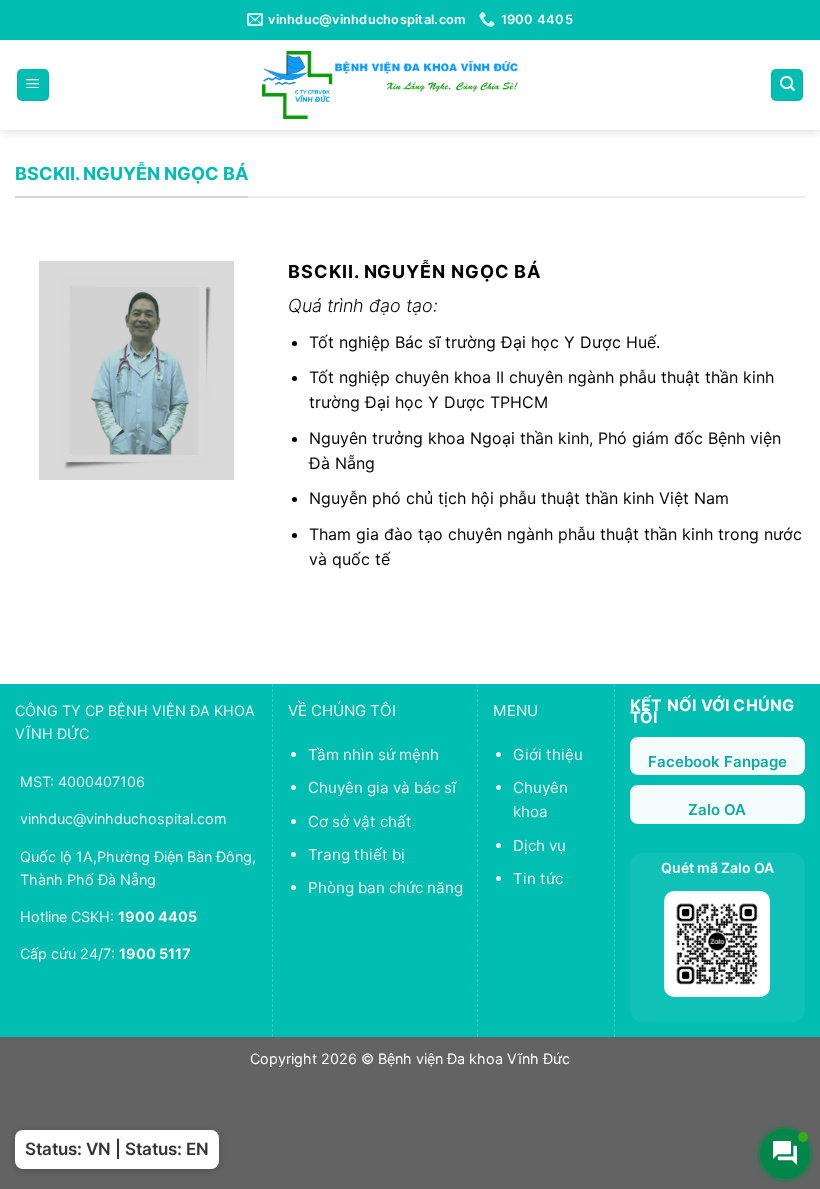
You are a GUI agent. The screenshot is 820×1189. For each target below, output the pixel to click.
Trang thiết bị (356, 854)
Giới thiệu (548, 754)
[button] (33, 85)
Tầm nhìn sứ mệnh (373, 754)
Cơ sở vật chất (360, 821)
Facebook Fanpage (717, 761)
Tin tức (538, 878)
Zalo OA (717, 809)
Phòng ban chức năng (385, 887)
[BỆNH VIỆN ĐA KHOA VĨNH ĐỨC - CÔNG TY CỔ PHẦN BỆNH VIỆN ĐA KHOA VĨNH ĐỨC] (390, 84)
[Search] (787, 85)
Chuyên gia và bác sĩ (382, 787)
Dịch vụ (539, 845)
